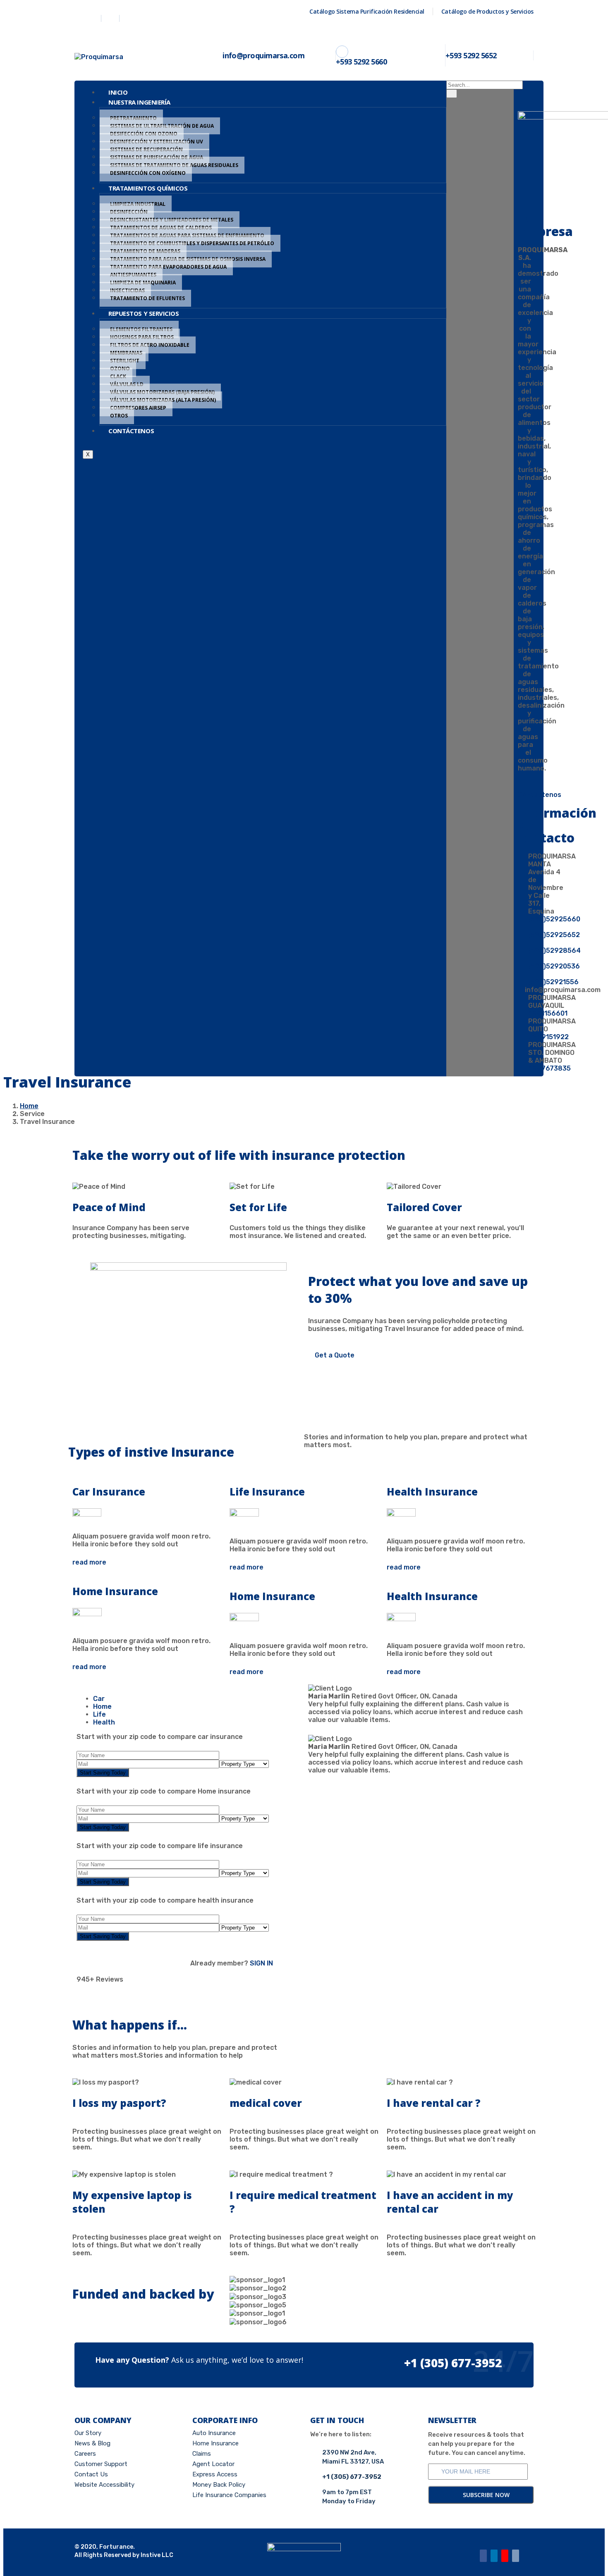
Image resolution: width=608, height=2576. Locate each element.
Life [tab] (99, 1714)
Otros (119, 416)
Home (29, 1106)
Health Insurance (432, 1492)
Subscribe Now (485, 2495)
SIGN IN (261, 1963)
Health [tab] (104, 1722)
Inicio (118, 92)
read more (89, 1562)
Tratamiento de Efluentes (147, 298)
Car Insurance (109, 1492)
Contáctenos (131, 431)
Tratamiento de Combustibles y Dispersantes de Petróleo (192, 243)
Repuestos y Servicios (144, 313)
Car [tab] (99, 1699)
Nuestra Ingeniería (139, 102)
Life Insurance (267, 1492)
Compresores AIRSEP (138, 408)
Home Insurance (115, 1591)
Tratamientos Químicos (148, 188)
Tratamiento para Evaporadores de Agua (168, 267)
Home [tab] (102, 1707)
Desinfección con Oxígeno (148, 173)
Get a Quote (334, 1355)
